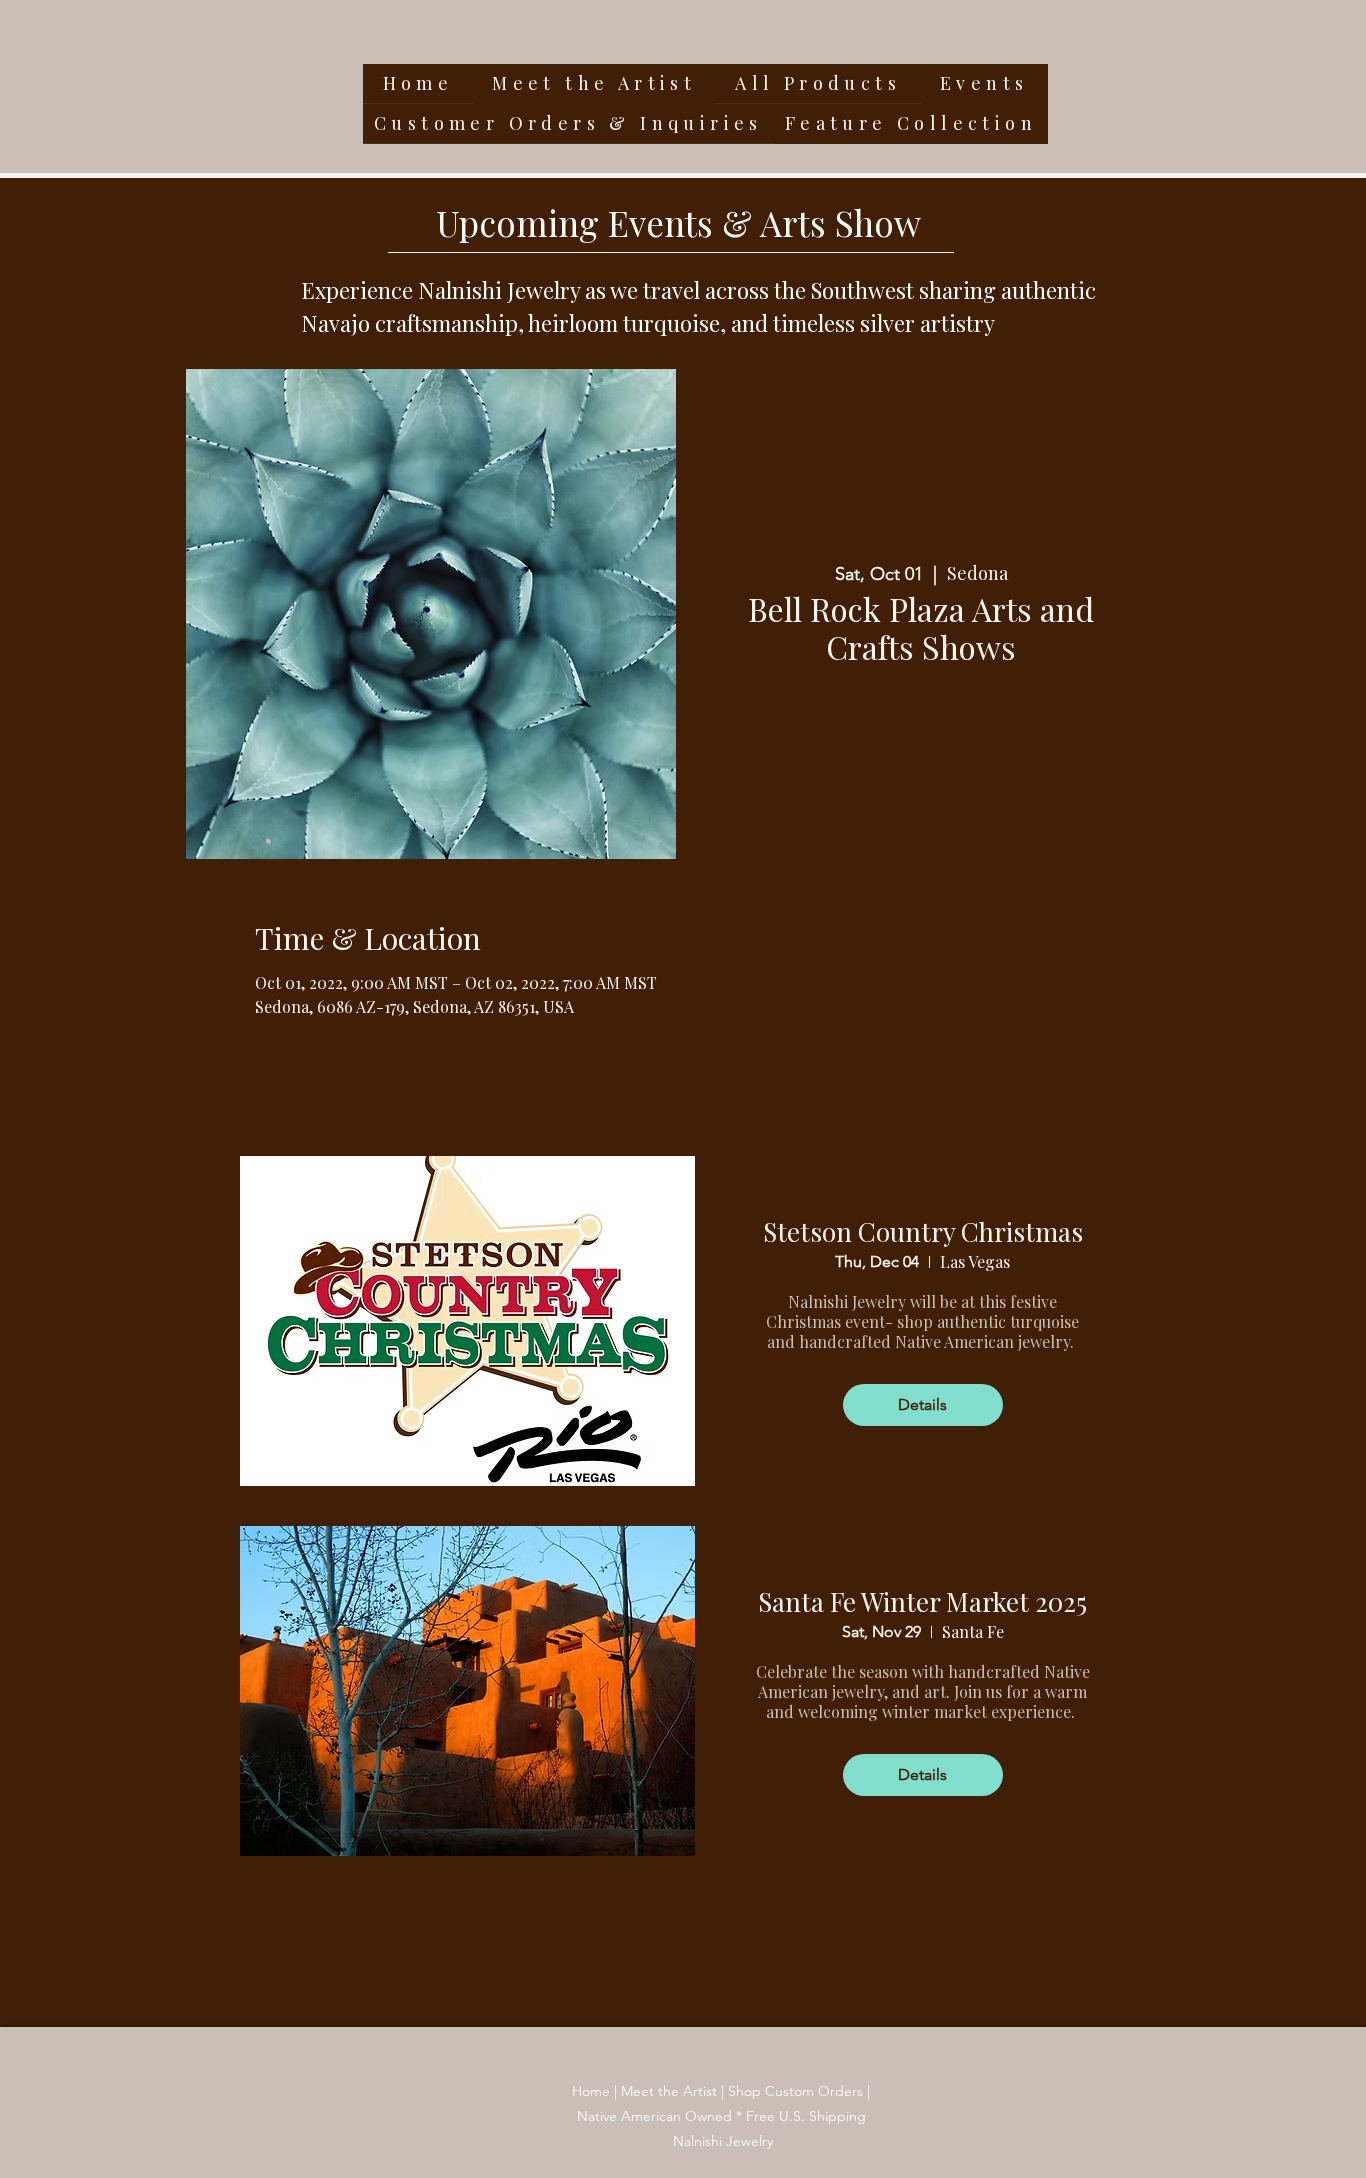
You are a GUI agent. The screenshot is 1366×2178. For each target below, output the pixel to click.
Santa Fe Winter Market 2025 (922, 1601)
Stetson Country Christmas (923, 1231)
